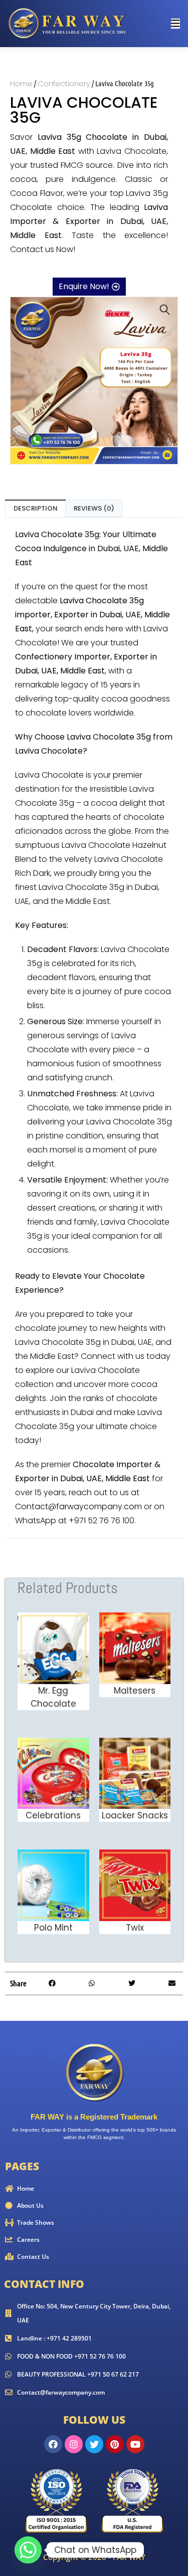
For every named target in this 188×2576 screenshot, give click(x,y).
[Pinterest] (115, 2444)
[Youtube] (135, 2444)
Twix (135, 1928)
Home (21, 83)
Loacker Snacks (135, 1815)
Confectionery (64, 83)
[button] (165, 310)
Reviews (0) (94, 508)
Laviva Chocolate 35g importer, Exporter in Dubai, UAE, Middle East (92, 615)
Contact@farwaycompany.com (78, 1506)
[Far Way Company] (68, 23)
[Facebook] (53, 2444)
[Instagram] (74, 2444)
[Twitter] (94, 2444)
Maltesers (135, 1691)
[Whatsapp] (28, 2550)
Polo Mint (53, 1928)
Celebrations (53, 1815)
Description (36, 508)
